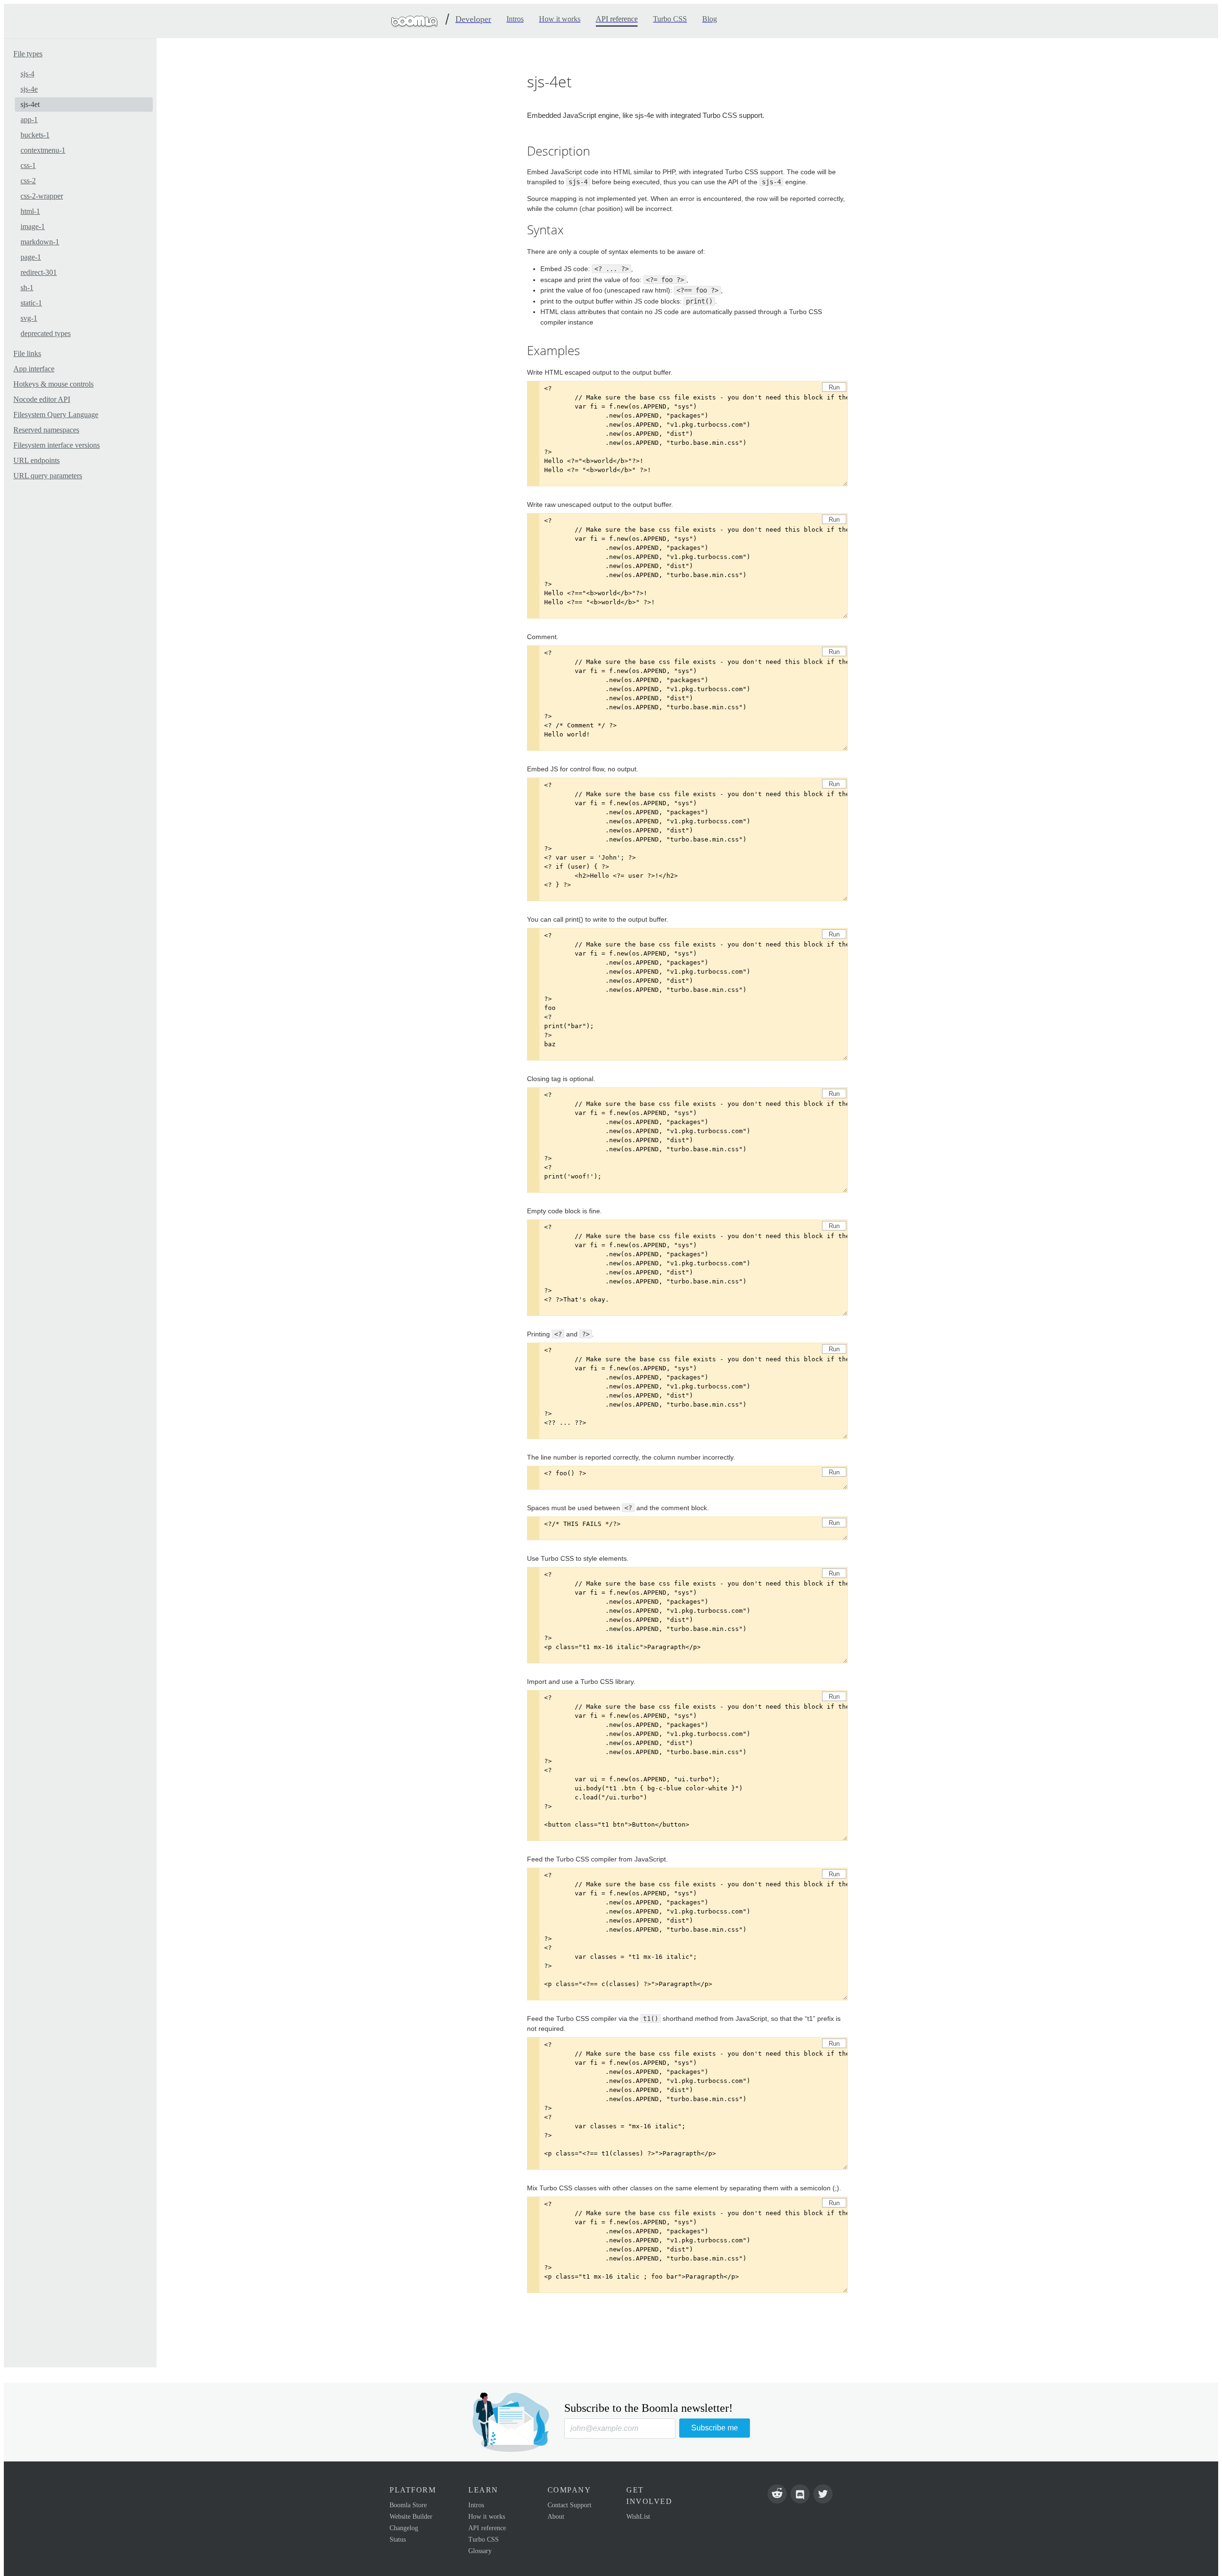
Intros (476, 2505)
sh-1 (27, 288)
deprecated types (46, 333)
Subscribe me (715, 2428)
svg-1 (29, 318)
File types (28, 54)
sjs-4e (29, 89)
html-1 (30, 211)
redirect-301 (39, 272)
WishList (638, 2517)
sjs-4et (30, 104)
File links (27, 353)
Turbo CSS (484, 2539)
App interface (34, 369)
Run (834, 387)
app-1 (29, 120)
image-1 (33, 226)
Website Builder (411, 2517)
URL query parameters (48, 476)
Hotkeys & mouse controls (53, 384)
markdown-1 (40, 242)
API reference (487, 2528)
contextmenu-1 (43, 150)
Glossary (480, 2551)
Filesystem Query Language (56, 415)
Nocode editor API (42, 399)
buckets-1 (35, 135)
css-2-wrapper (42, 196)
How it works (487, 2517)
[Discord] (800, 2494)
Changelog (404, 2528)
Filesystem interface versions (57, 445)
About (556, 2517)
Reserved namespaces (46, 430)
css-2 (28, 181)
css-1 (28, 165)
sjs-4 (27, 74)
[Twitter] (823, 2494)
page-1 (31, 257)
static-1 (31, 303)
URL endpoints (37, 460)
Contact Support (569, 2505)
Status (398, 2539)
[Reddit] (777, 2494)
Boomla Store (408, 2505)
